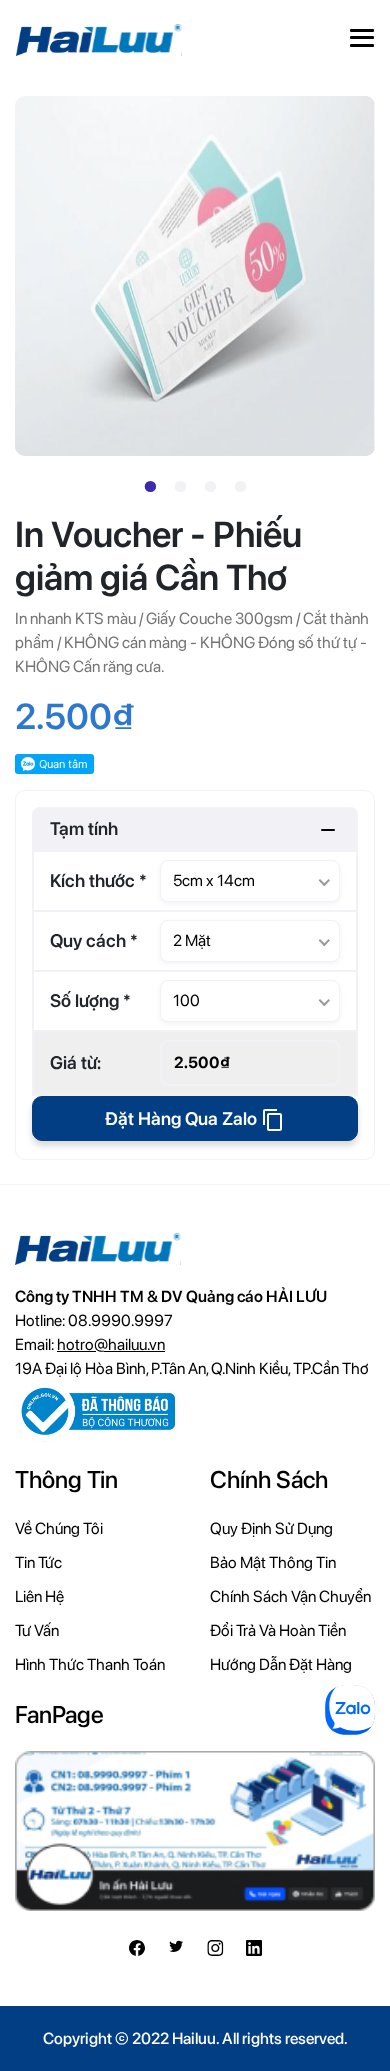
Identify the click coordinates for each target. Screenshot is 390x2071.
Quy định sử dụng (271, 1528)
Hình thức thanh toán (90, 1664)
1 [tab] (150, 487)
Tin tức (38, 1562)
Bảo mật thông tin (273, 1562)
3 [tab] (210, 487)
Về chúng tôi (59, 1528)
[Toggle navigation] (362, 40)
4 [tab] (240, 487)
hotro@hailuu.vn (111, 1344)
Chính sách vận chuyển (290, 1596)
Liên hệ (39, 1596)
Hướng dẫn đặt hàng (281, 1664)
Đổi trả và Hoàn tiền (278, 1630)
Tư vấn (37, 1630)
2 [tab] (180, 487)
